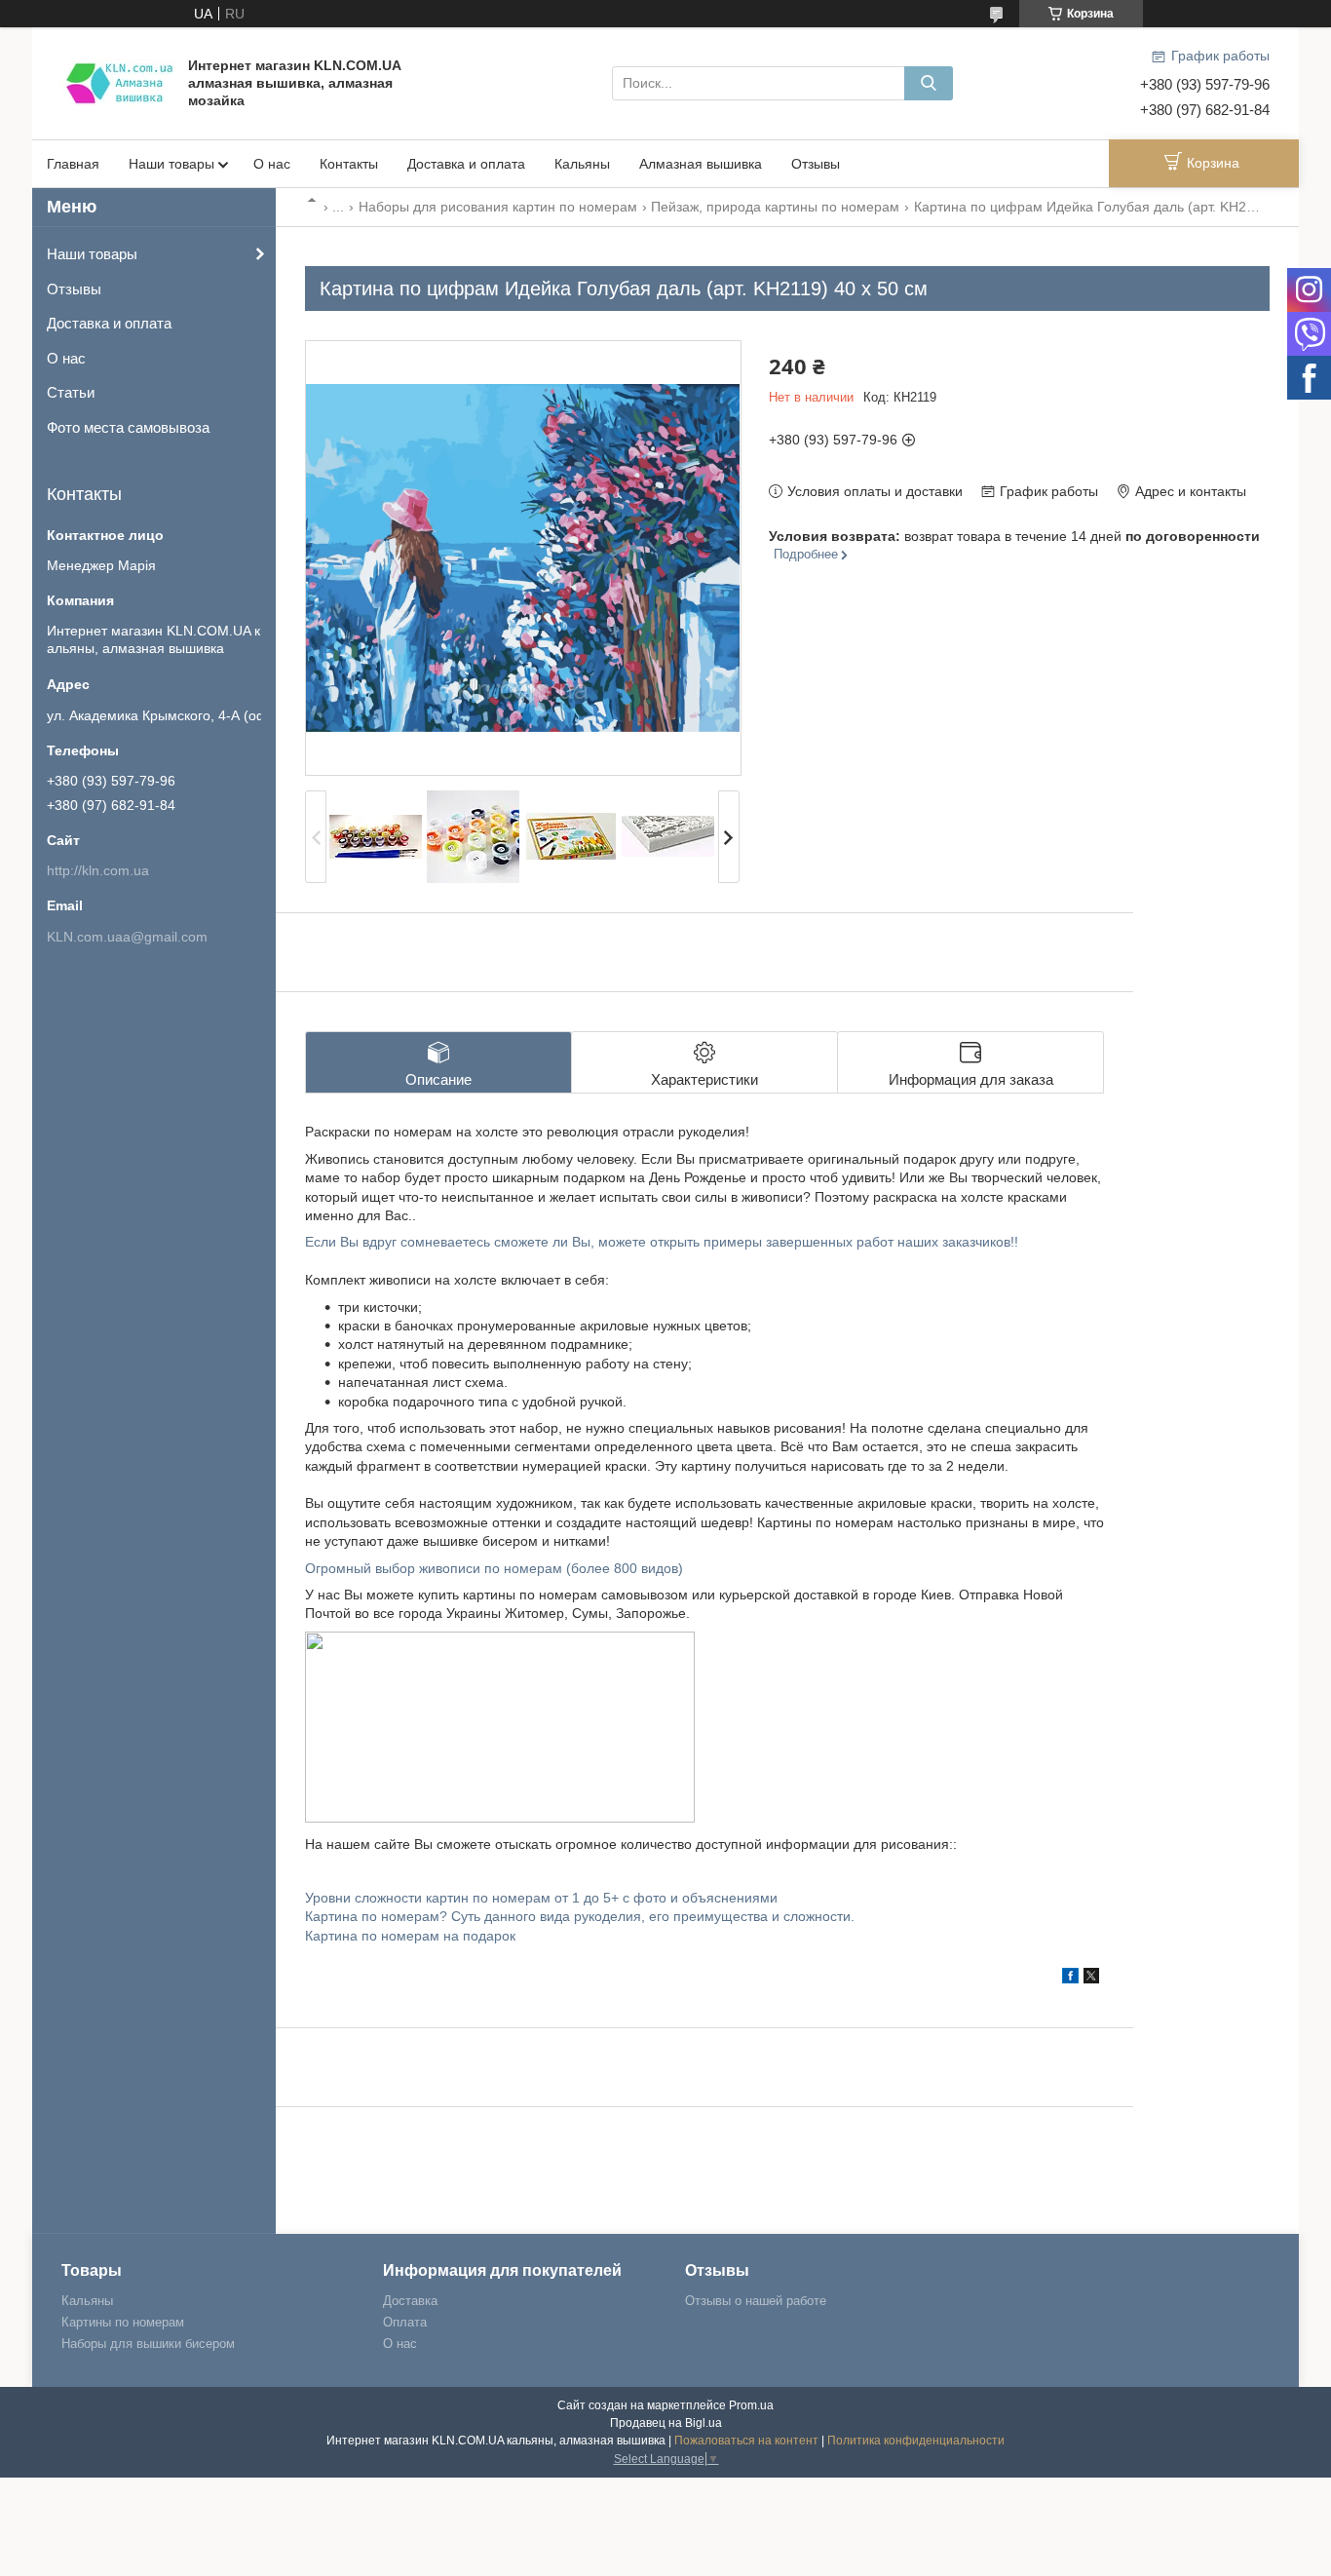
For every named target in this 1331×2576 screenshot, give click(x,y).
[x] (1091, 1979)
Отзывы (816, 164)
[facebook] (1070, 1979)
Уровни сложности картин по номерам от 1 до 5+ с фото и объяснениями (541, 1898)
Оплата (405, 2322)
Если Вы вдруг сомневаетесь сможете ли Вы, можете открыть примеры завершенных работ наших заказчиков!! (662, 1242)
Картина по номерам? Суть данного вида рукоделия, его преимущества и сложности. (580, 1916)
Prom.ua (751, 2405)
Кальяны (582, 164)
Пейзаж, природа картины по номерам (775, 207)
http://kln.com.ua (98, 870)
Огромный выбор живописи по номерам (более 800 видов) (494, 1568)
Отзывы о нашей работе (756, 2301)
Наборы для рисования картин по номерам (498, 207)
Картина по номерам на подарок (410, 1936)
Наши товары (171, 164)
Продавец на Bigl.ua (666, 2423)
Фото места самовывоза (128, 427)
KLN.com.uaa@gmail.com (127, 937)
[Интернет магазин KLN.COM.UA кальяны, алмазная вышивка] (120, 82)
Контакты (349, 164)
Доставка (410, 2301)
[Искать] (929, 83)
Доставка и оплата (466, 164)
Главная (73, 164)
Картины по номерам (123, 2322)
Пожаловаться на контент (746, 2441)
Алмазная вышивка (701, 164)
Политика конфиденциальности (916, 2441)
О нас (272, 164)
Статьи (71, 392)
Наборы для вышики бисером (148, 2344)
